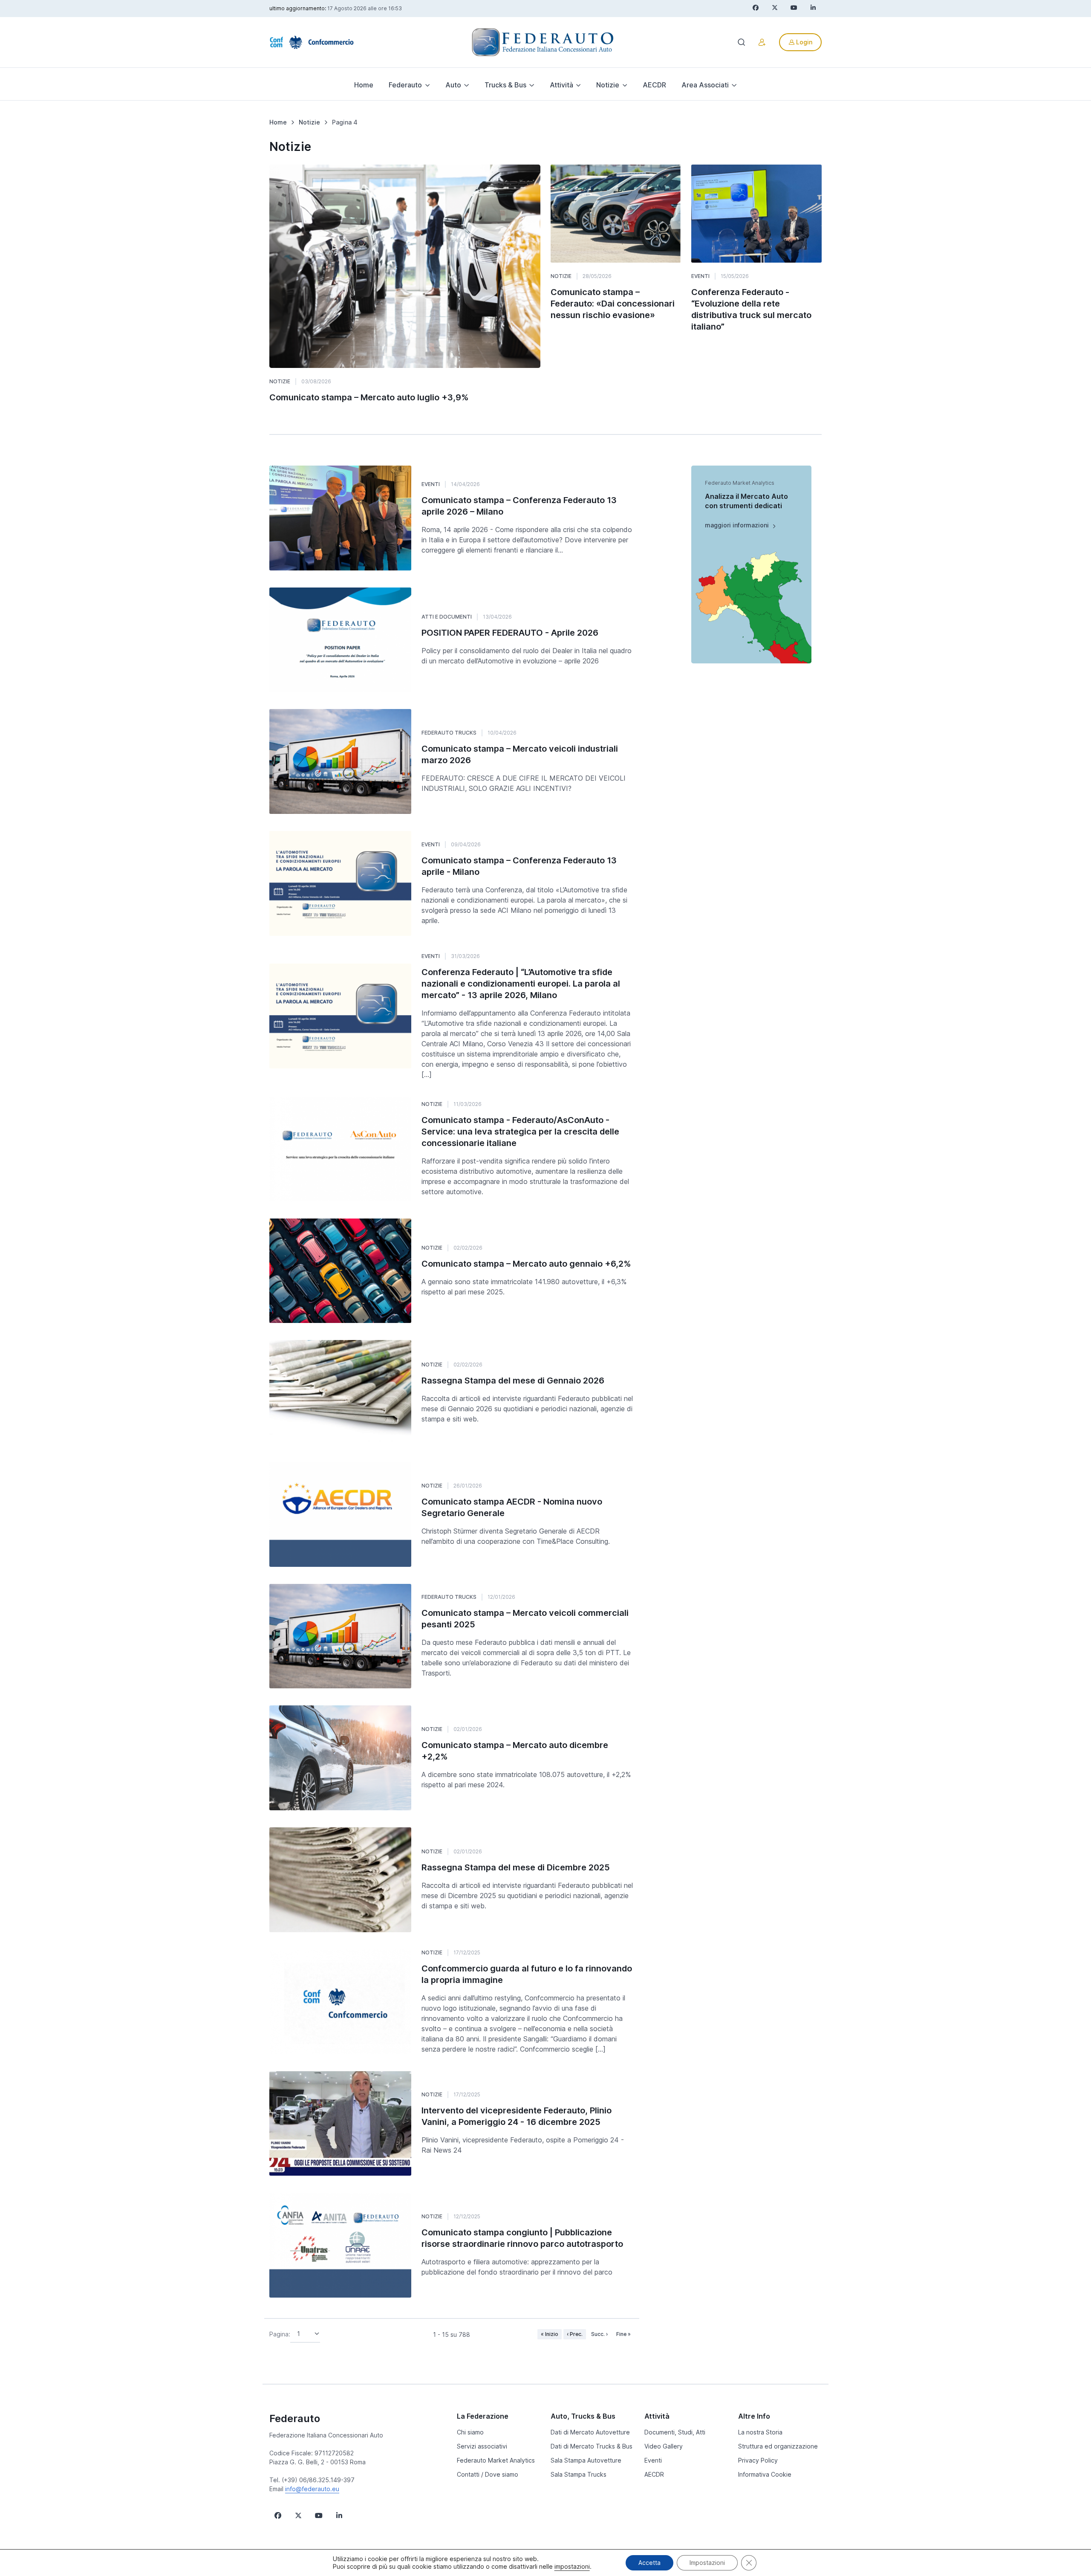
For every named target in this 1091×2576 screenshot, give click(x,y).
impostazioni (572, 2566)
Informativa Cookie (765, 2474)
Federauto (295, 2418)
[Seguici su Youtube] (319, 2515)
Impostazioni (707, 2563)
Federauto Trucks (449, 733)
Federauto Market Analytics (496, 2460)
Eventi (700, 276)
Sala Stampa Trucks (579, 2474)
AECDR (654, 85)
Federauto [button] (405, 85)
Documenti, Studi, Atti (675, 2432)
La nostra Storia (760, 2432)
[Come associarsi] (762, 42)
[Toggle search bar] (742, 42)
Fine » (623, 2334)
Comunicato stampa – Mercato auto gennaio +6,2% (526, 1264)
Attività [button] (561, 85)
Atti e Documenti (447, 617)
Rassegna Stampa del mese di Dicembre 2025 (516, 1867)
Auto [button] (453, 85)
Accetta (649, 2563)
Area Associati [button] (705, 85)
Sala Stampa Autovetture (586, 2460)
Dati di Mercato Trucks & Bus (592, 2446)
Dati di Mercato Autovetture (590, 2432)
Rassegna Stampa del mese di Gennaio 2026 (513, 1381)
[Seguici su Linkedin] (339, 2515)
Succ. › (599, 2334)
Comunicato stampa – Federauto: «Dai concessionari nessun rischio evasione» (613, 304)
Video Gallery (664, 2446)
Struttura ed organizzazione (778, 2446)
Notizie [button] (608, 85)
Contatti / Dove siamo (488, 2474)
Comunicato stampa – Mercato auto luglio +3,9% (369, 397)
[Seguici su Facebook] (278, 2515)
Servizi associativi (482, 2446)
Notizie (280, 381)
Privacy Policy (758, 2460)
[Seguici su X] (298, 2515)
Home (364, 85)
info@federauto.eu (312, 2489)
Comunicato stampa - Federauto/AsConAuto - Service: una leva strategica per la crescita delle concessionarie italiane (520, 1132)
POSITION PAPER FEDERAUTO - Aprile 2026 (510, 633)
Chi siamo (470, 2432)
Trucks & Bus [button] (505, 85)
